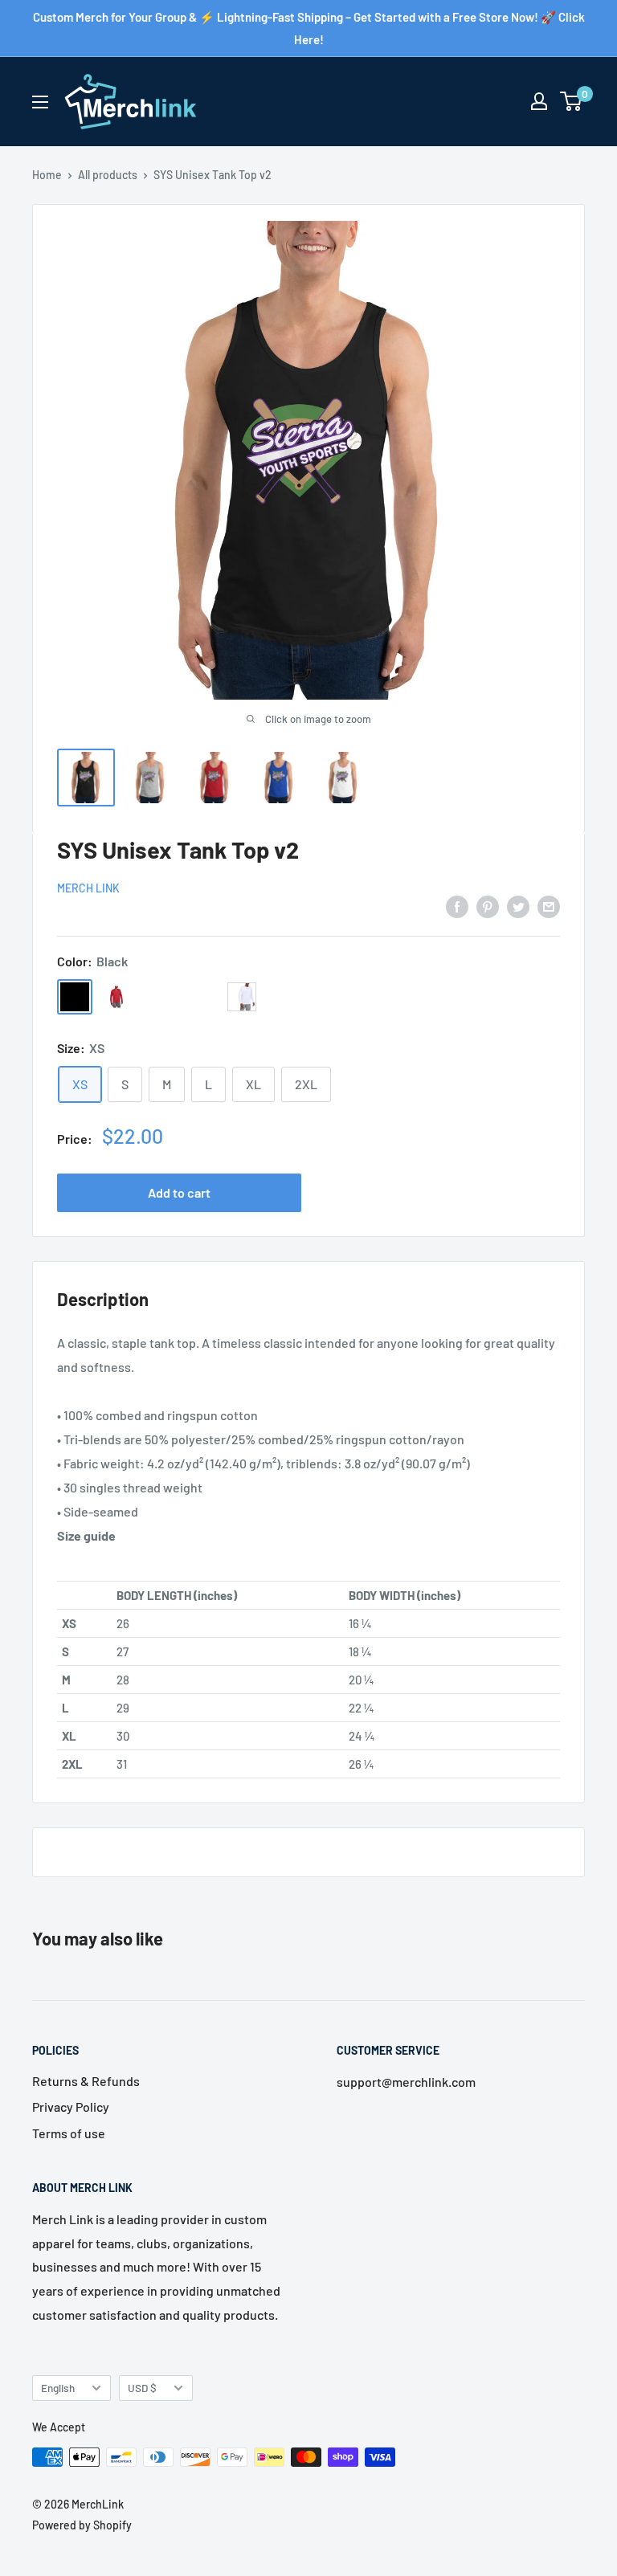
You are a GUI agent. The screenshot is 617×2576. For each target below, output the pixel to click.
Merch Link (88, 888)
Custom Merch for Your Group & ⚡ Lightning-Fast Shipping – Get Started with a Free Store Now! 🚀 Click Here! (309, 28)
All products (108, 175)
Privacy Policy (71, 2107)
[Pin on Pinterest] (488, 906)
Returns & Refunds (86, 2081)
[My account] (539, 101)
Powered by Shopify (82, 2525)
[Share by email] (549, 906)
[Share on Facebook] (457, 906)
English (58, 2388)
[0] (572, 101)
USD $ (142, 2388)
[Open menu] (40, 102)
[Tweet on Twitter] (518, 906)
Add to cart (179, 1192)
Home (47, 175)
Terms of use (69, 2133)
